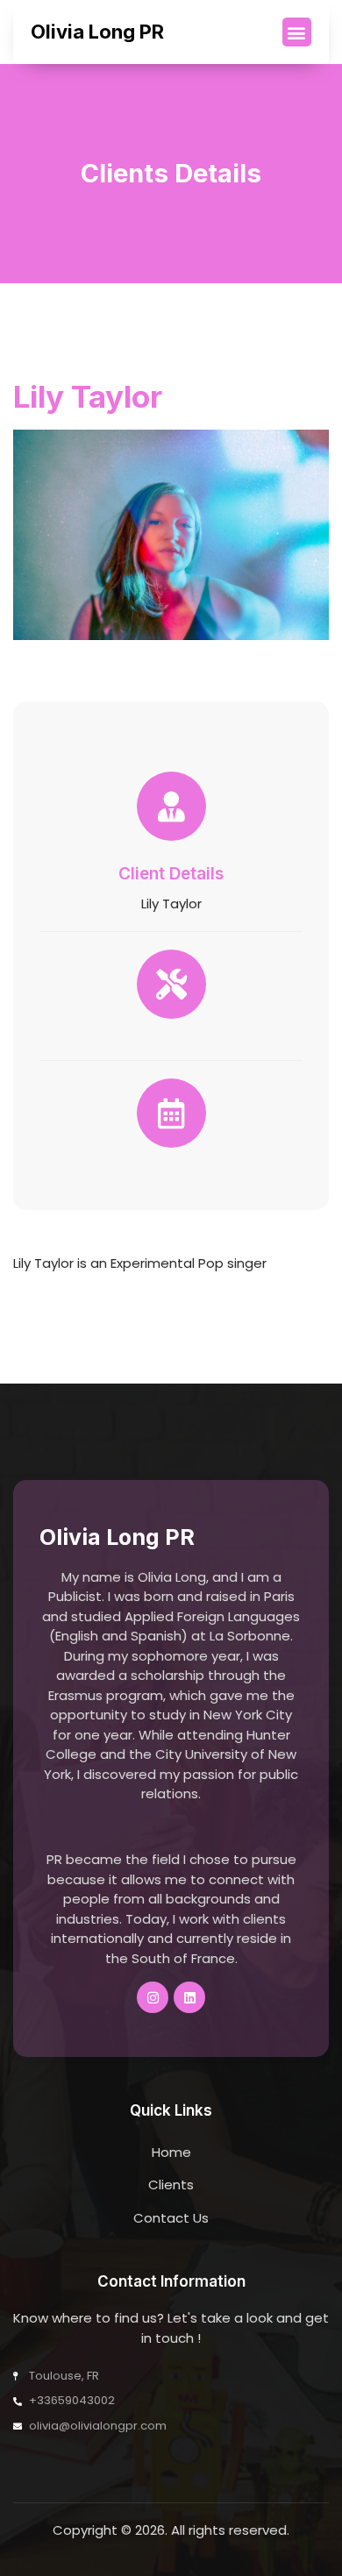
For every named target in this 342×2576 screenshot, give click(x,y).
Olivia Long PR (97, 32)
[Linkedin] (189, 1997)
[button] (297, 32)
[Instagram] (153, 1997)
